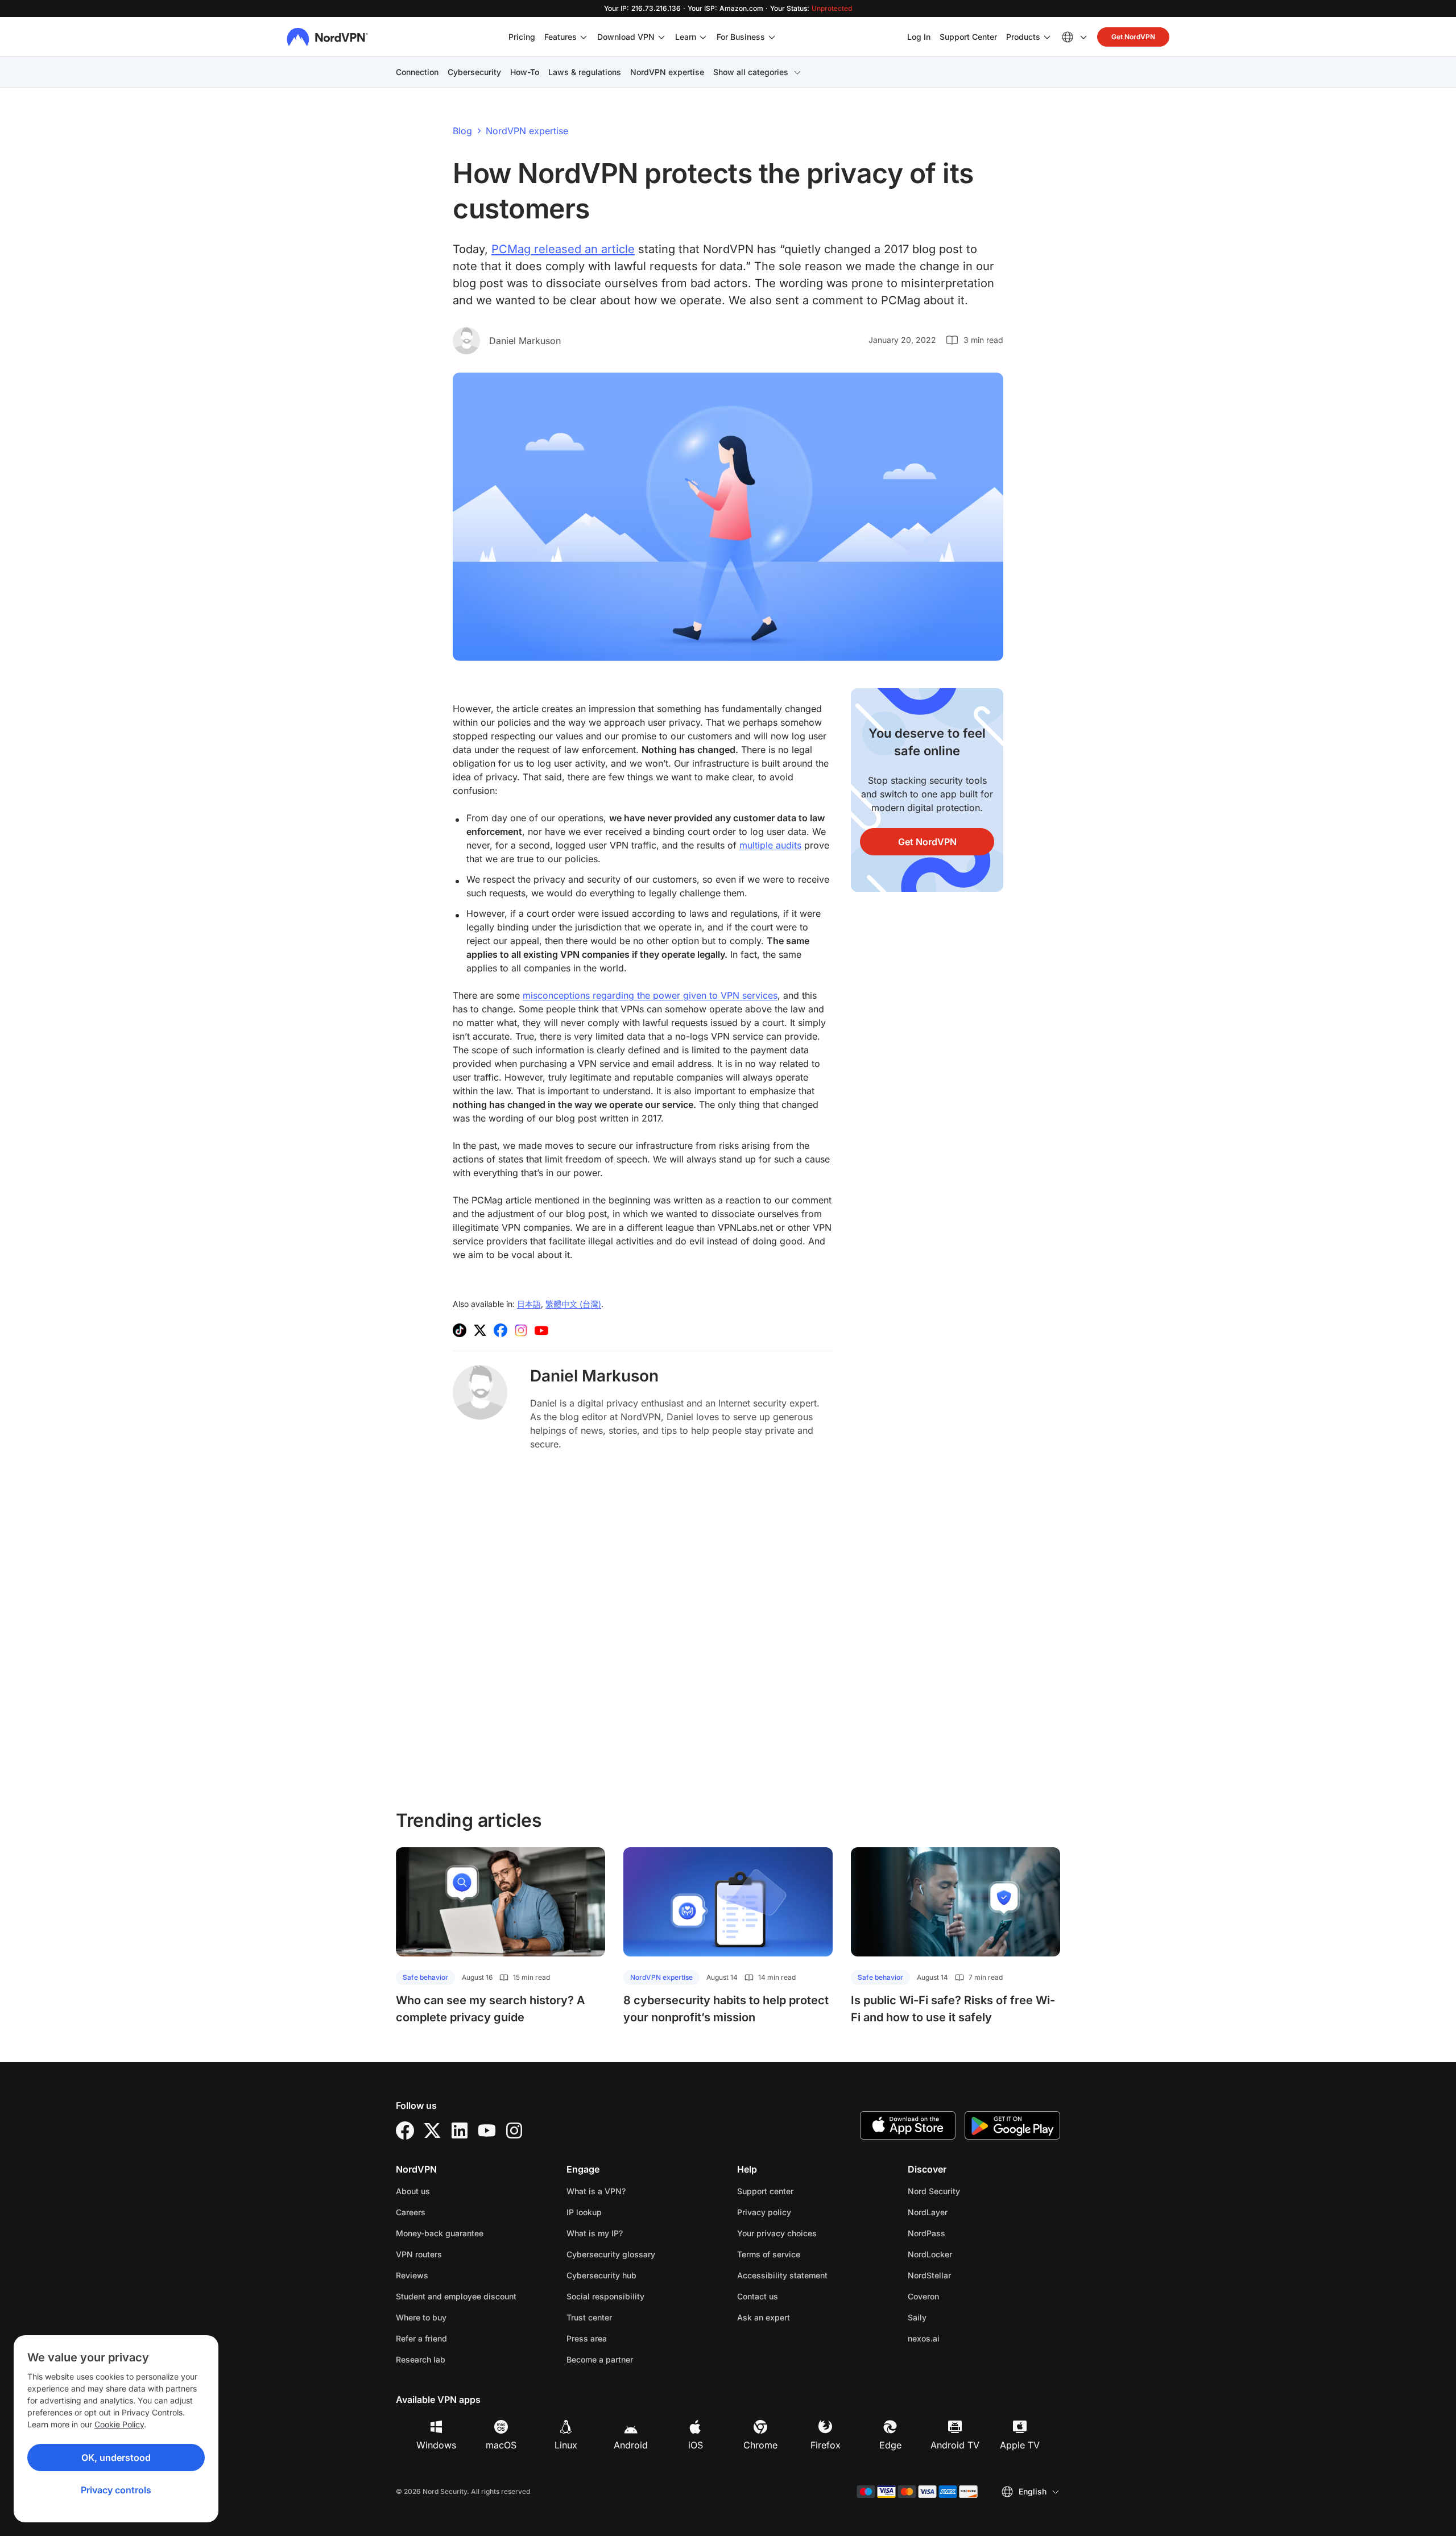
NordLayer (963, 2212)
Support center (765, 2191)
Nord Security (970, 2191)
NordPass (962, 2233)
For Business (741, 36)
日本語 (529, 1304)
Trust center (589, 2317)
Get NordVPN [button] (1133, 37)
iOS (696, 2445)
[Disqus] (643, 1629)
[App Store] (908, 2125)
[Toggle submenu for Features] (584, 37)
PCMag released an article (563, 249)
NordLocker (966, 2254)
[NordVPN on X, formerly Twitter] (480, 1330)
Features (561, 37)
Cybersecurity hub (601, 2275)
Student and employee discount (456, 2296)
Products (1023, 37)
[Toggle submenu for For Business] (772, 37)
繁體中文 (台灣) (573, 1304)
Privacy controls (116, 2490)
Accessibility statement (782, 2275)
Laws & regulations (585, 72)
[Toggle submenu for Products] (1047, 37)
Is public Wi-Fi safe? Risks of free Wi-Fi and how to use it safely (953, 2009)
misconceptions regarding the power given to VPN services (650, 995)
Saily (953, 2317)
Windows (436, 2445)
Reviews (412, 2275)
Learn (686, 37)
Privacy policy (800, 2212)
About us (413, 2191)
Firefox (826, 2445)
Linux (566, 2445)
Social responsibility (605, 2296)
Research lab (421, 2359)
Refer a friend (421, 2338)
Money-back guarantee (440, 2233)
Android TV (955, 2445)
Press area (587, 2338)
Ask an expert (764, 2317)
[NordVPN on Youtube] (541, 1330)
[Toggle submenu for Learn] (703, 37)
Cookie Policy (119, 2424)
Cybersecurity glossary (611, 2254)
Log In (919, 36)
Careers (446, 2212)
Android (631, 2445)
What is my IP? (595, 2233)
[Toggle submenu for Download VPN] (661, 37)
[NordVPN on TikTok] (460, 1330)
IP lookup (584, 2212)
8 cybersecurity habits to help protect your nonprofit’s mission (726, 2009)
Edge (890, 2445)
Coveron (959, 2296)
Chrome (760, 2445)
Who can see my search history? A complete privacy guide (491, 2009)
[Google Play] (1012, 2125)
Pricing (522, 37)
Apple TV (1020, 2445)
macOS (501, 2445)
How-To (525, 72)
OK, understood (116, 2458)
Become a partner (600, 2359)
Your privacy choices (777, 2233)
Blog (462, 131)
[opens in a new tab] (405, 2130)
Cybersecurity (474, 72)
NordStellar (965, 2275)
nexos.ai (959, 2338)
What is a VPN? (596, 2191)
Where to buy (421, 2317)
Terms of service (804, 2254)
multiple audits (770, 845)
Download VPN (626, 37)
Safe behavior (425, 1977)
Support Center (968, 36)
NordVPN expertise (667, 72)
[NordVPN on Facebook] (500, 1330)
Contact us (758, 2296)
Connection (417, 72)
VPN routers (419, 2254)
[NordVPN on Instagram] (521, 1330)
